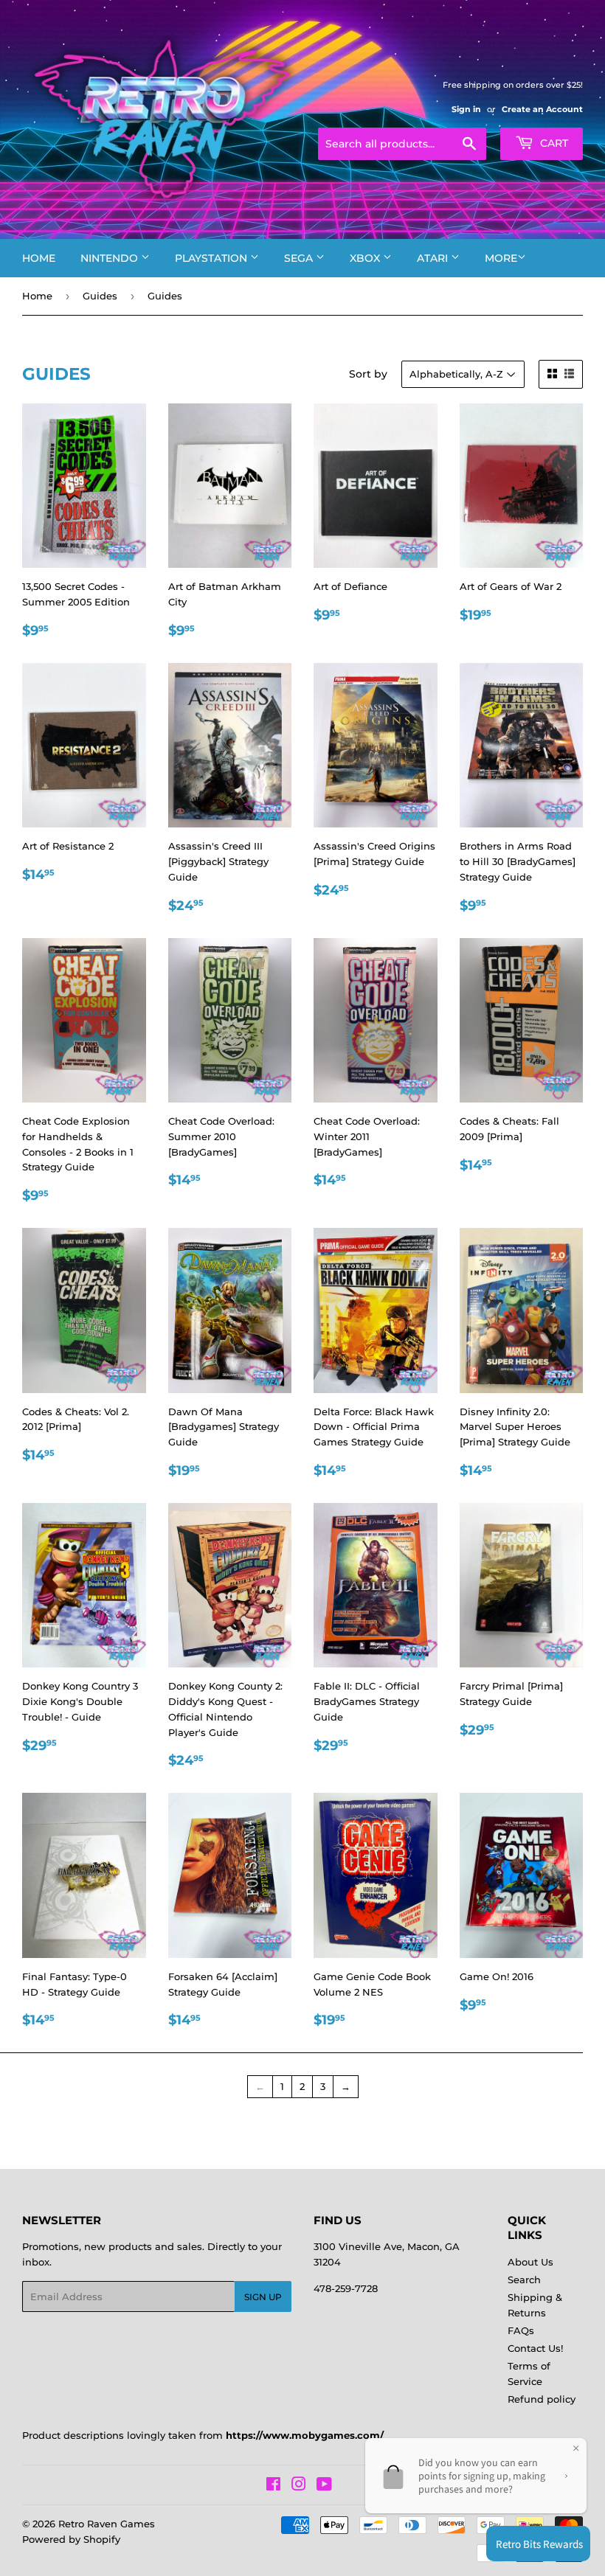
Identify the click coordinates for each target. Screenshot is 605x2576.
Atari (434, 258)
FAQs (521, 2330)
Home (39, 258)
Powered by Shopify (71, 2539)
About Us (530, 2262)
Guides (100, 296)
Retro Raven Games (107, 2524)
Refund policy (542, 2399)
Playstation (212, 258)
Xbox (366, 258)
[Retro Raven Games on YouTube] (324, 2486)
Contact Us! (535, 2348)
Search (524, 2280)
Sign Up (263, 2297)
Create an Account (542, 109)
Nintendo (111, 258)
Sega (300, 258)
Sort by (368, 374)
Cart (553, 143)
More (501, 258)
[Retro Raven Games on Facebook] (273, 2486)
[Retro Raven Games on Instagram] (299, 2486)
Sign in (466, 109)
